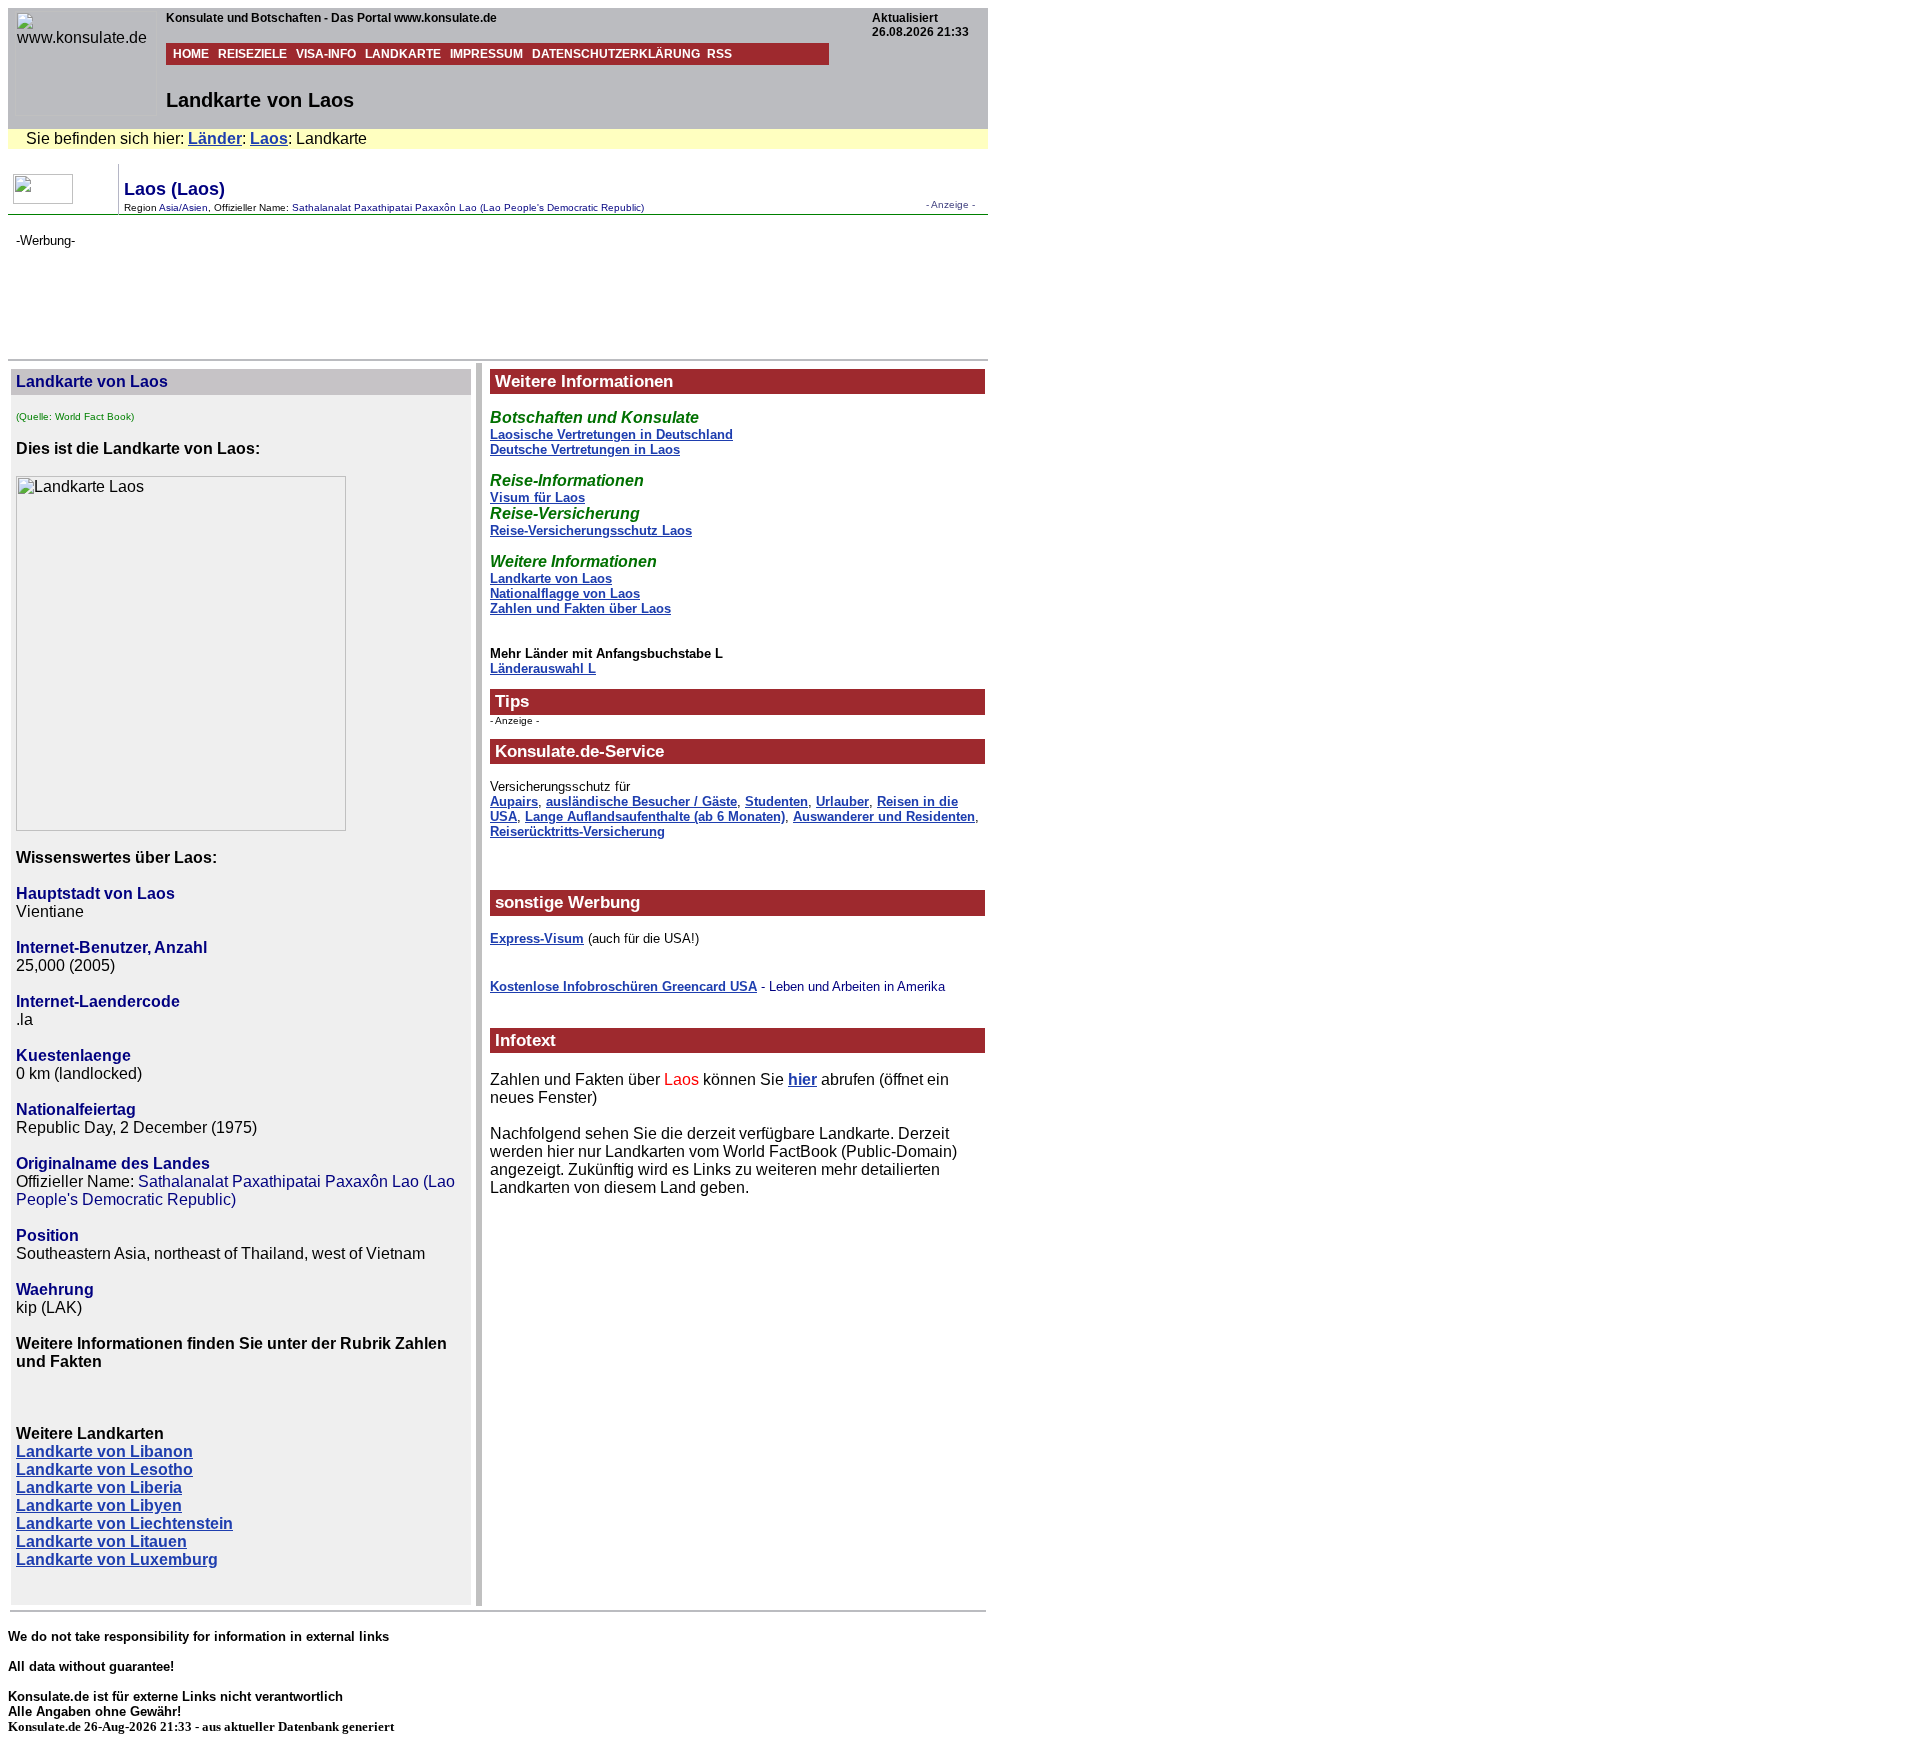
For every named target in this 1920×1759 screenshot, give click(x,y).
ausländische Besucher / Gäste (641, 801)
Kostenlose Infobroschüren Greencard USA (623, 986)
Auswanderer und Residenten (884, 816)
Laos (269, 138)
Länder (215, 138)
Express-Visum (537, 938)
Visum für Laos (537, 497)
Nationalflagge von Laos (565, 593)
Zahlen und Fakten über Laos (580, 608)
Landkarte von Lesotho (104, 1469)
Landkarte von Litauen (101, 1541)
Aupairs (514, 801)
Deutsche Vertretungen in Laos (585, 449)
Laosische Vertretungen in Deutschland (611, 434)
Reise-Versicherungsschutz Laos (591, 530)
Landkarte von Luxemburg (117, 1559)
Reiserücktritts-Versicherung (577, 831)
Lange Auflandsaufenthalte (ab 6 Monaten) (655, 816)
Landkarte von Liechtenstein (124, 1523)
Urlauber (842, 801)
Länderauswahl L (543, 668)
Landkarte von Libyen (99, 1505)
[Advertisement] (380, 293)
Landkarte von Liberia (99, 1487)
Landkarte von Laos (551, 578)
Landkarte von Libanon (104, 1451)
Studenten (776, 801)
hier (802, 1079)
